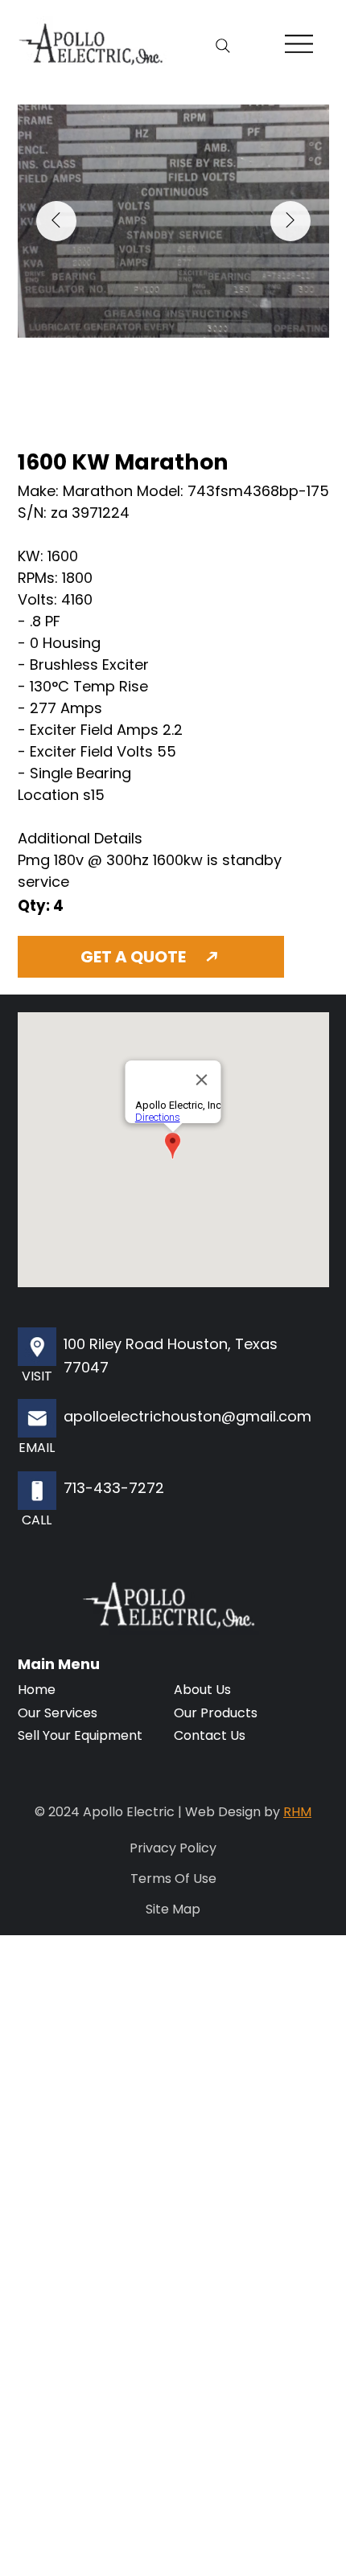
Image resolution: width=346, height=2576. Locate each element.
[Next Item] (290, 221)
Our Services (58, 1713)
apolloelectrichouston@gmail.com (187, 1416)
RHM (297, 1812)
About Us (202, 1690)
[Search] (222, 46)
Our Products (216, 1713)
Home (37, 1690)
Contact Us (210, 1735)
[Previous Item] (56, 221)
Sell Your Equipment (80, 1735)
